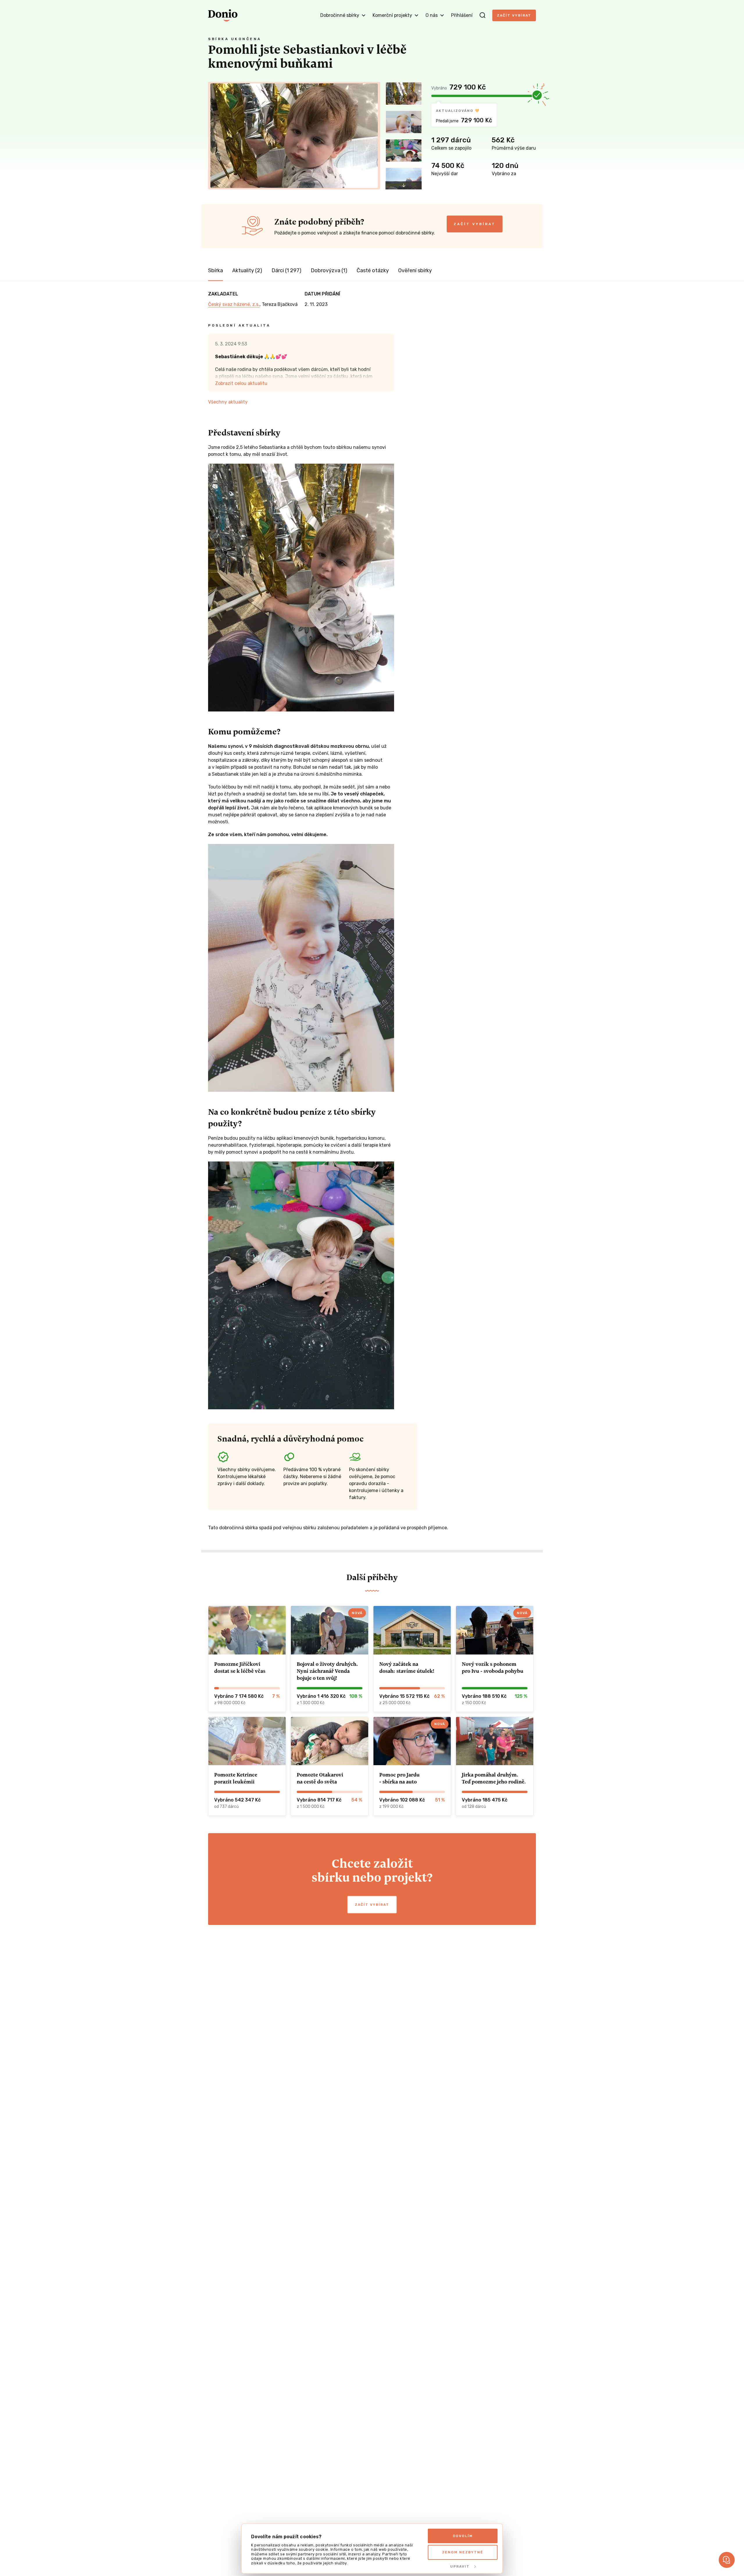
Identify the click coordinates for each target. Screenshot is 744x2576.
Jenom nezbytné (463, 2552)
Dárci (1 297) (286, 270)
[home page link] (223, 15)
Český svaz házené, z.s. (234, 304)
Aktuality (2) (247, 270)
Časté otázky (373, 270)
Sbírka (215, 270)
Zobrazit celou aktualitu (241, 383)
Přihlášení (462, 15)
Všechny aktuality (228, 402)
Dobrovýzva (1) (329, 270)
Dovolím (463, 2536)
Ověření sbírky (415, 270)
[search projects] (482, 15)
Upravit (460, 2566)
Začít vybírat (514, 15)
